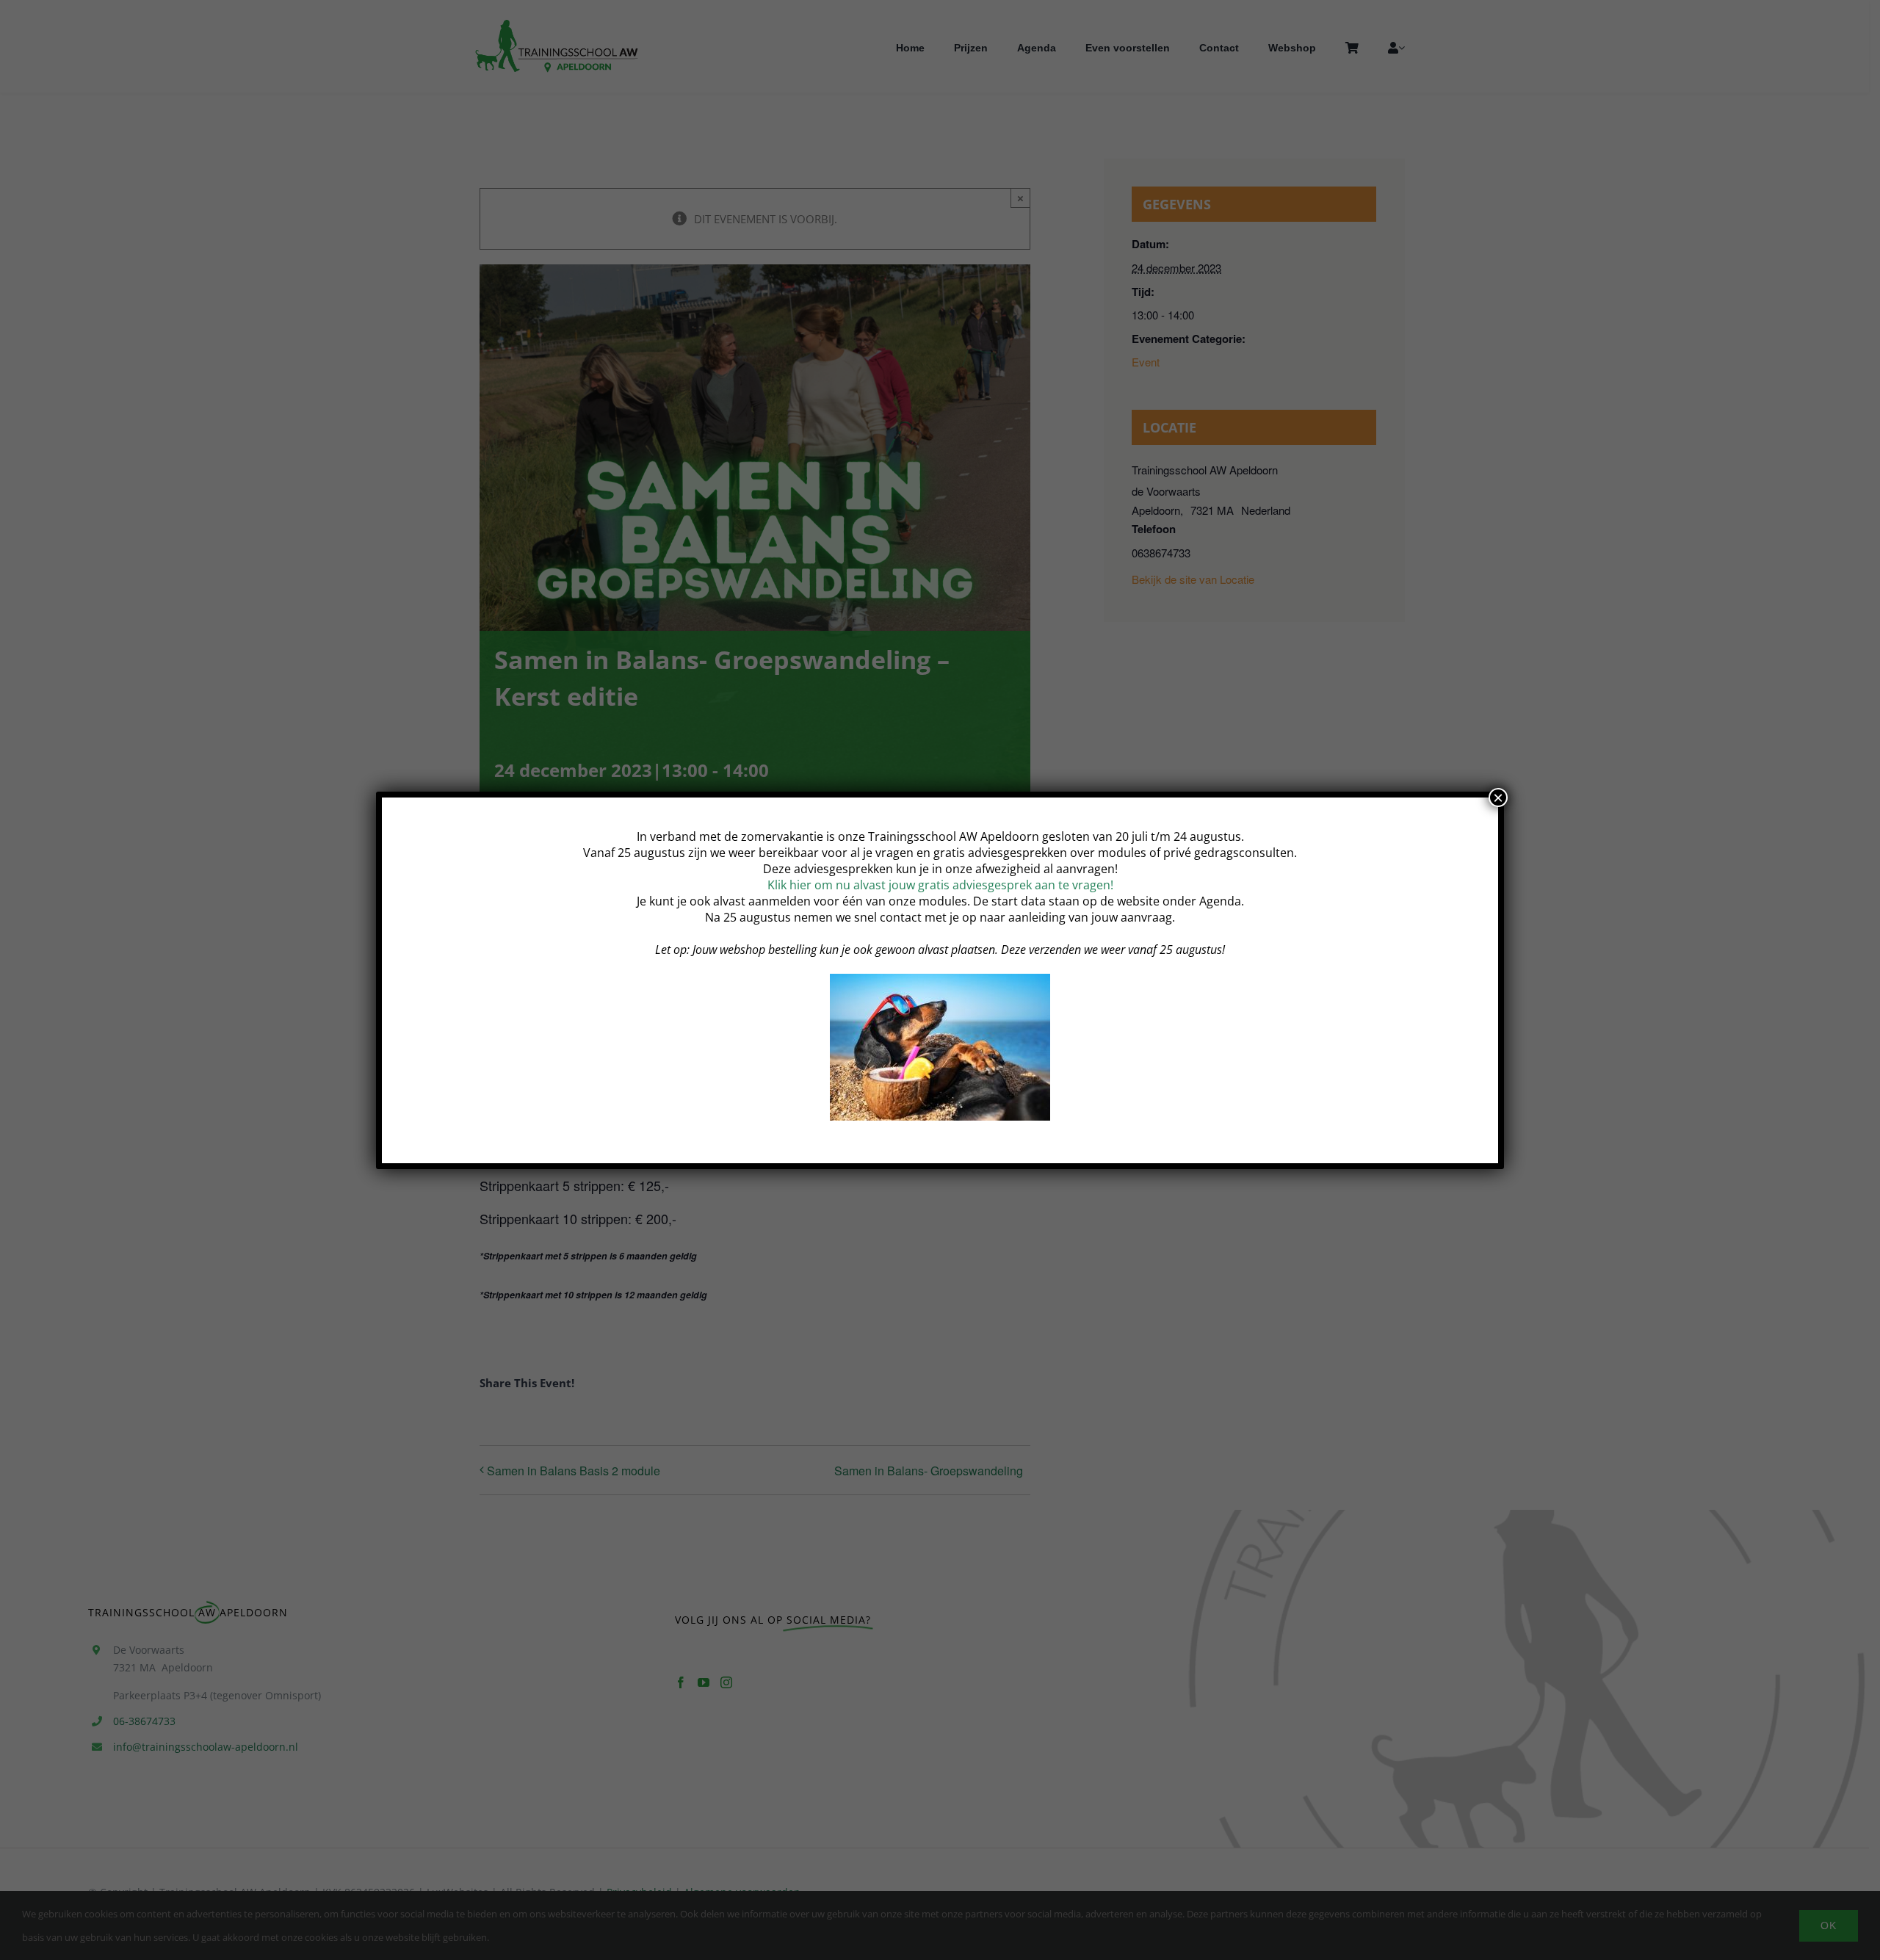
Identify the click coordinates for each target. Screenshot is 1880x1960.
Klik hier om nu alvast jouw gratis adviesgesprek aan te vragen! (940, 885)
